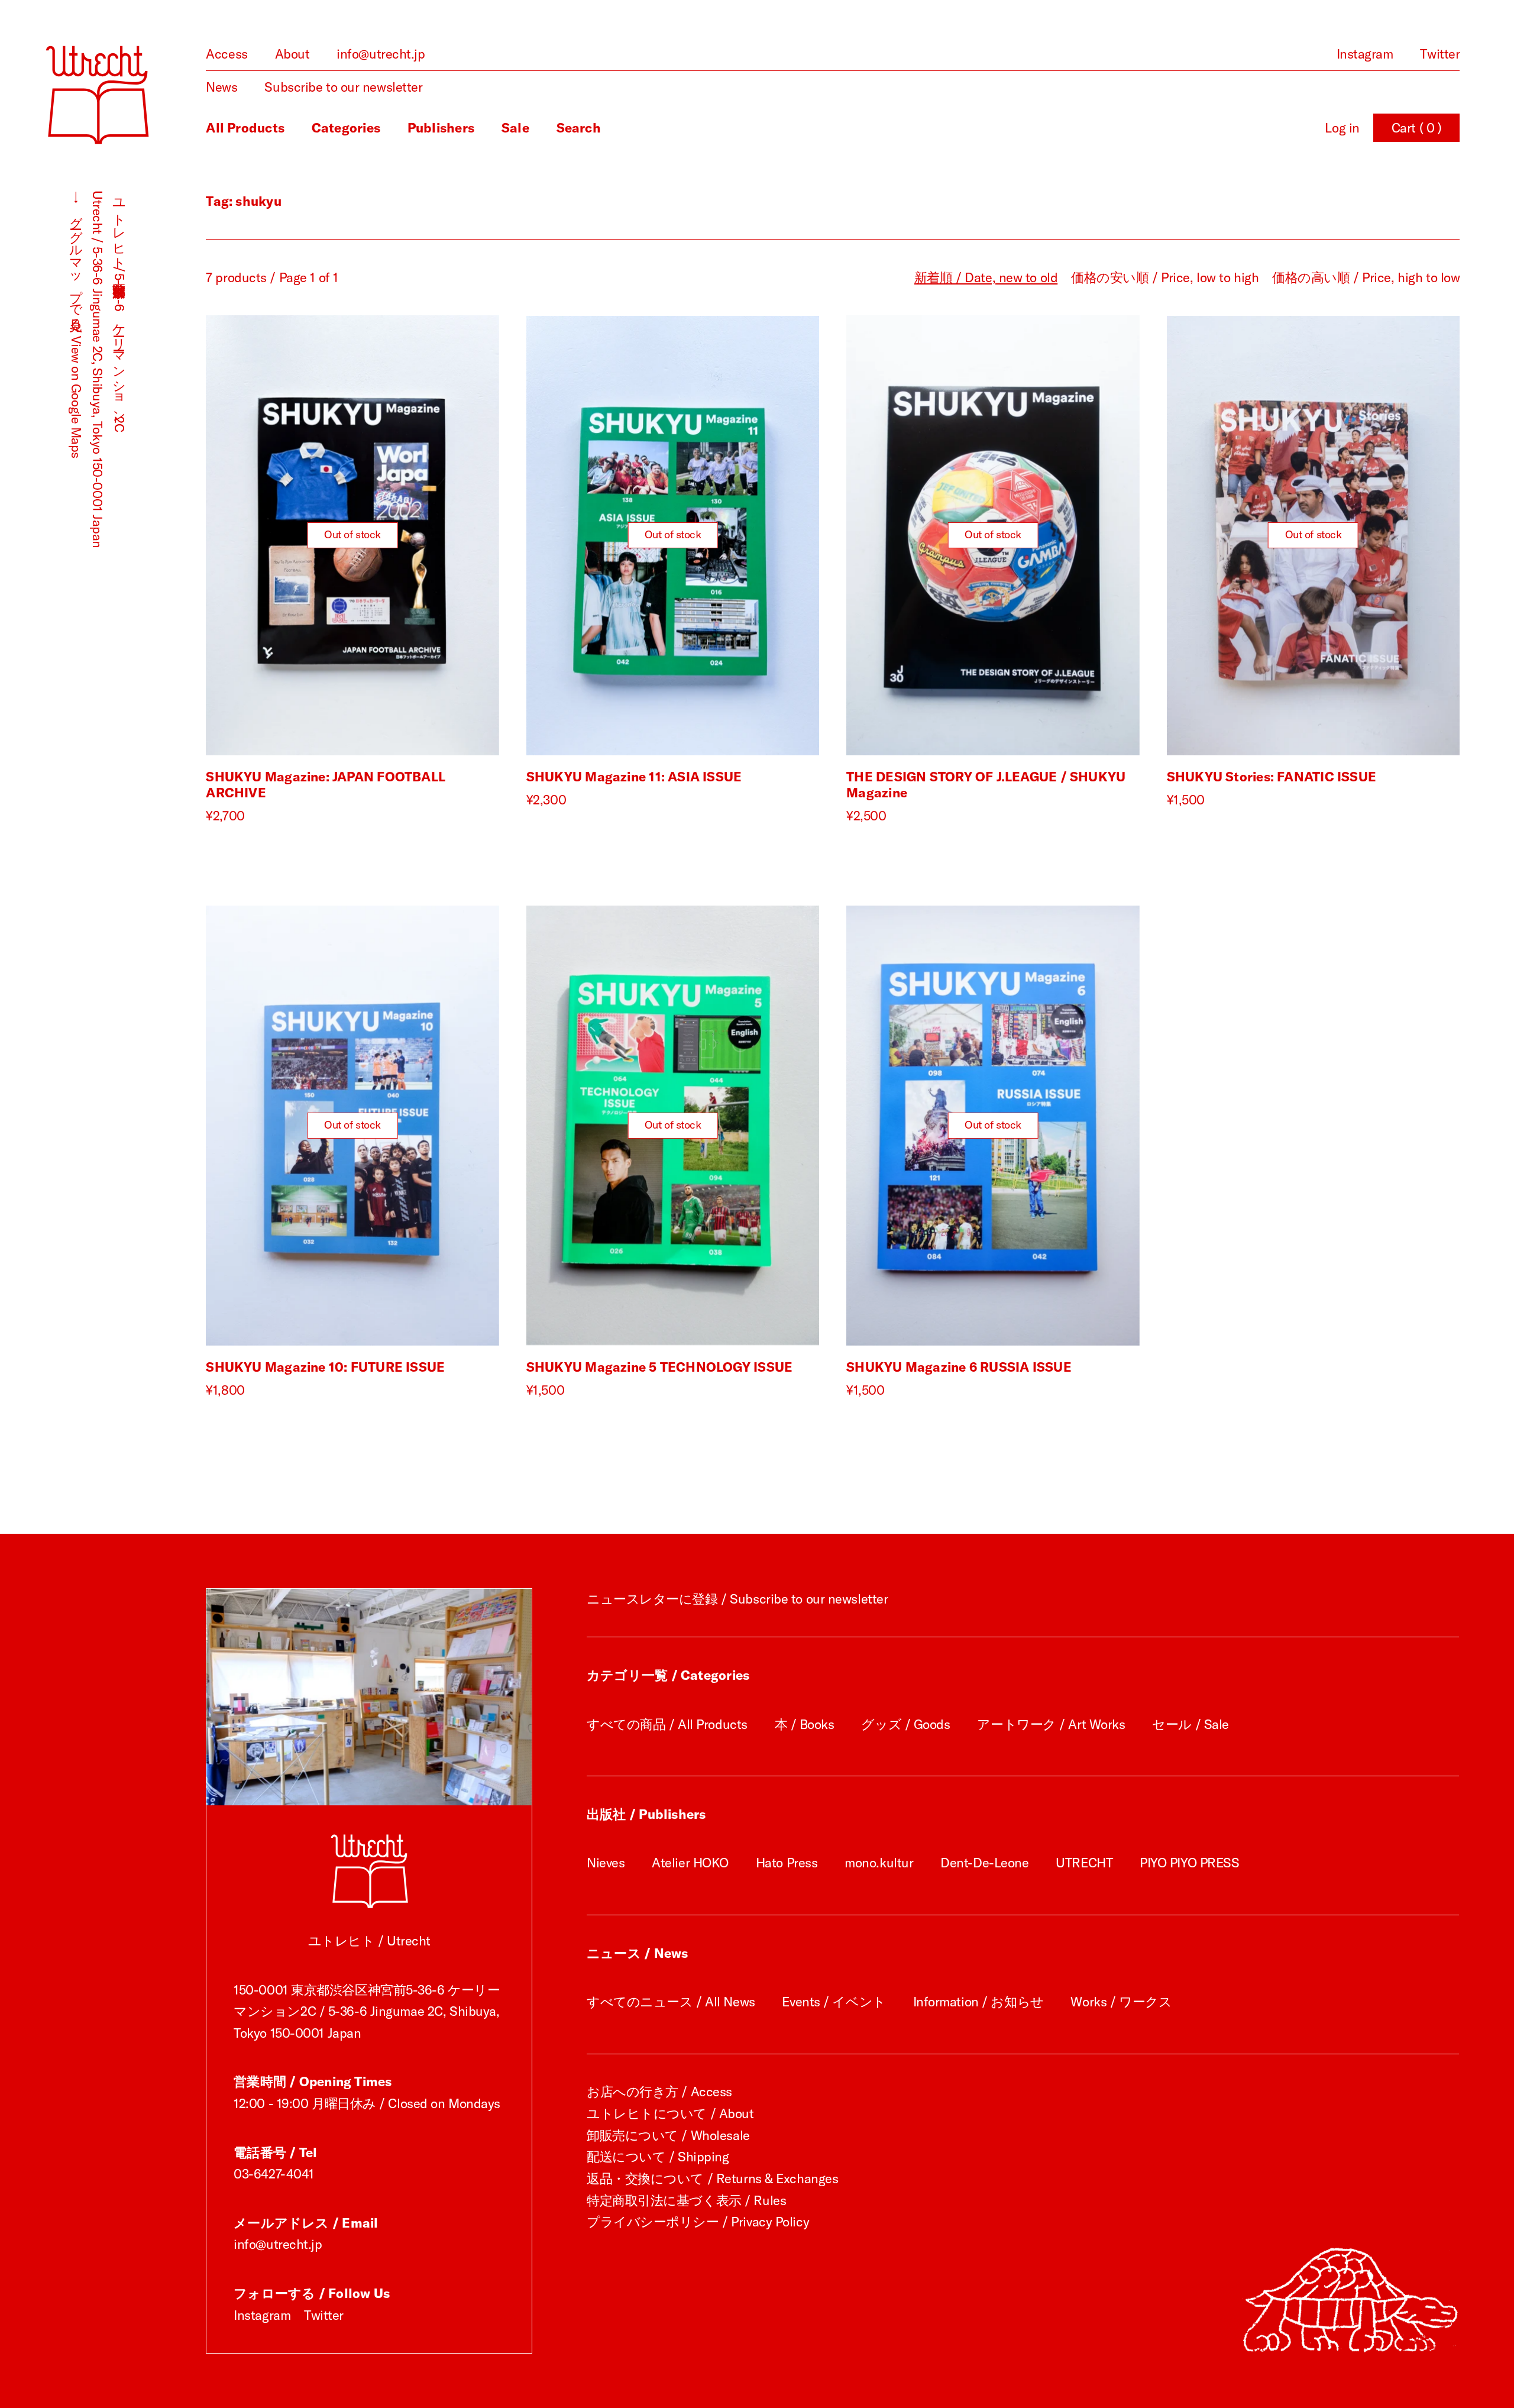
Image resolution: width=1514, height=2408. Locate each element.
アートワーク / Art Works (1051, 1724)
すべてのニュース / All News (671, 2002)
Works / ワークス (1121, 2002)
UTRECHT (1084, 1863)
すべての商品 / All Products (667, 1724)
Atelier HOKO (690, 1863)
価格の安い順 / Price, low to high (1165, 277)
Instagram (1365, 54)
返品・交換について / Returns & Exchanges (712, 2178)
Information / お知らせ (978, 2002)
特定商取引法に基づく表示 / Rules (686, 2200)
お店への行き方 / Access (659, 2092)
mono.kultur (879, 1863)
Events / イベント (834, 2002)
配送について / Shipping (658, 2157)
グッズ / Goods (905, 1724)
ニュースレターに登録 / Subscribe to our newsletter (737, 1599)
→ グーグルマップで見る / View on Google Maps (76, 324)
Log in (1342, 128)
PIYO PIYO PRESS (1189, 1863)
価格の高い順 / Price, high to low (1366, 277)
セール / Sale (1191, 1724)
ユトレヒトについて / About (670, 2113)
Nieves (606, 1863)
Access (227, 54)
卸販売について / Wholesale (668, 2135)
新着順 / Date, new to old (986, 277)
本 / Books (805, 1724)
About (292, 54)
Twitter (1440, 54)
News (221, 87)
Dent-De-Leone (984, 1863)
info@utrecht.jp (381, 54)
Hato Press (787, 1863)
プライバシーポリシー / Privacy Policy (698, 2222)
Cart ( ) (1417, 128)
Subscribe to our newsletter (343, 87)
